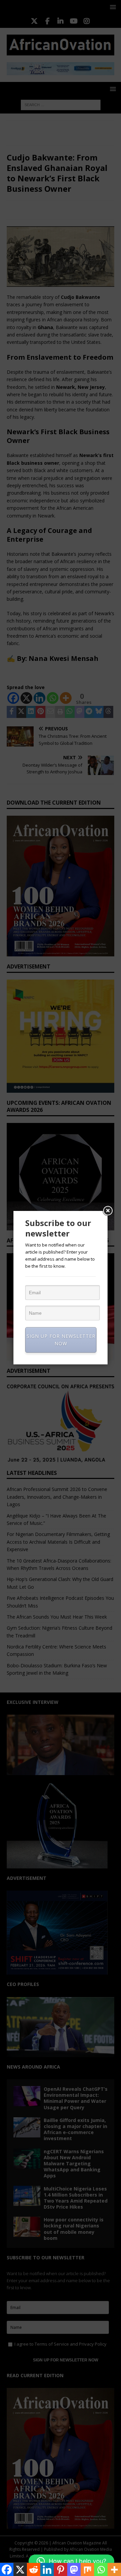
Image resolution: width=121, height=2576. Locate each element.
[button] (71, 2561)
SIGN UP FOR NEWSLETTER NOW (61, 1340)
